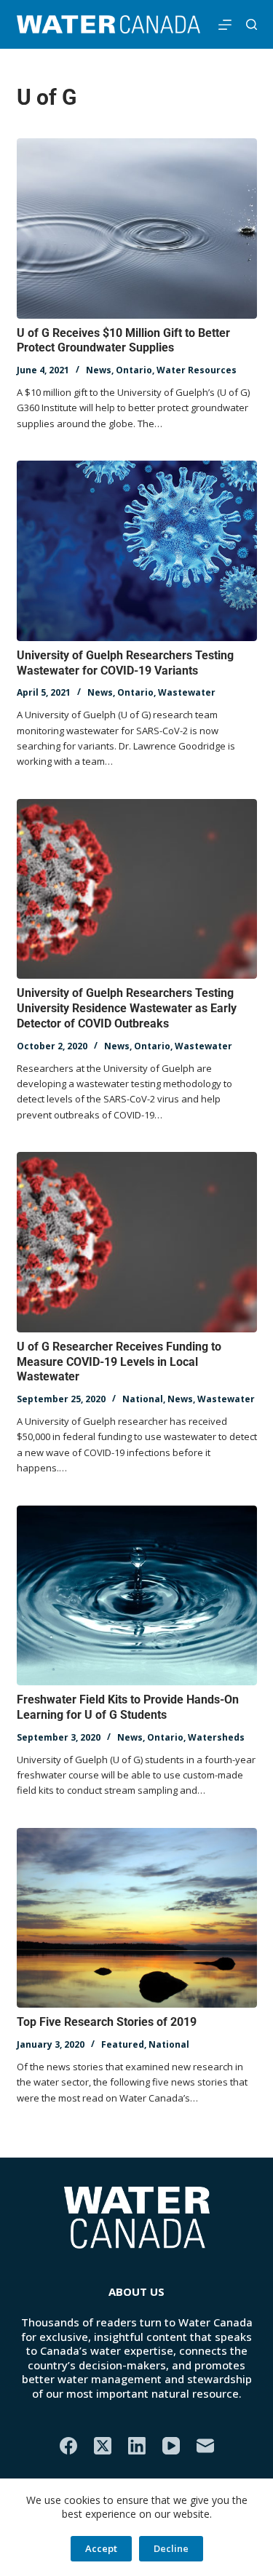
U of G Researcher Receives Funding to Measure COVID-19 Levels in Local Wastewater (119, 1362)
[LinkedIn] (137, 2446)
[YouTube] (171, 2446)
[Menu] (225, 25)
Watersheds (216, 1737)
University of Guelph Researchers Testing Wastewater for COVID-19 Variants (125, 663)
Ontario (134, 370)
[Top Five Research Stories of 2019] (137, 1918)
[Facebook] (68, 2446)
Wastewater (187, 692)
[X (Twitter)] (103, 2446)
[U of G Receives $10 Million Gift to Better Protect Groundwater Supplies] (137, 228)
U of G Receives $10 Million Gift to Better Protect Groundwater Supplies (123, 341)
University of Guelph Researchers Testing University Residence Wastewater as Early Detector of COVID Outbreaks (127, 1008)
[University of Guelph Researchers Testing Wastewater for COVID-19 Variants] (137, 551)
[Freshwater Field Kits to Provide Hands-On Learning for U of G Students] (137, 1596)
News (99, 370)
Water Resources (197, 370)
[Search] (252, 24)
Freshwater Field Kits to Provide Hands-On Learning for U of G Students (128, 1707)
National (143, 1399)
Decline (171, 2548)
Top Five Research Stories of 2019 (107, 2022)
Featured (123, 2044)
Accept (101, 2548)
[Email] (205, 2446)
